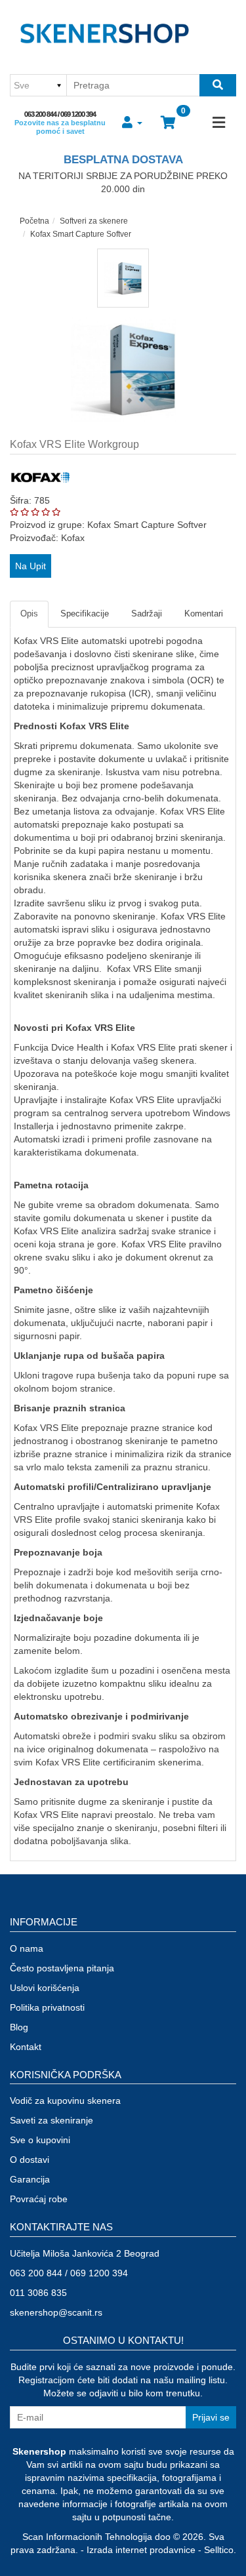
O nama (27, 1948)
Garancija (30, 2179)
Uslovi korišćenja (45, 1988)
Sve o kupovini (40, 2140)
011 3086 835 (38, 2293)
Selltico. (220, 2550)
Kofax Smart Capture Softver (81, 234)
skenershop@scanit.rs (56, 2312)
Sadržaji (147, 614)
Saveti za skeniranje (51, 2120)
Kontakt (26, 2047)
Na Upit (31, 566)
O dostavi (30, 2160)
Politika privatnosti (47, 2007)
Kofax (73, 538)
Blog (19, 2027)
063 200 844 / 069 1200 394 (60, 114)
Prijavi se (211, 2417)
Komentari (204, 614)
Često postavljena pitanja (62, 1968)
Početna (34, 221)
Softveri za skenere (94, 221)
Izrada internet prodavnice (141, 2550)
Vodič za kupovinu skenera (65, 2101)
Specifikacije (85, 614)
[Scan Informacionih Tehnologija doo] (104, 36)
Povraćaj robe (39, 2199)
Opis (29, 614)
